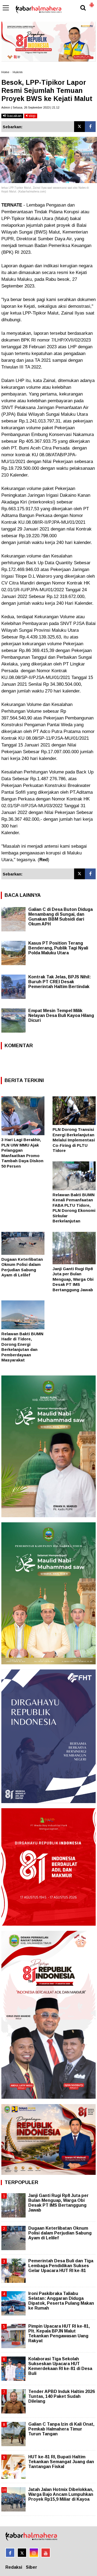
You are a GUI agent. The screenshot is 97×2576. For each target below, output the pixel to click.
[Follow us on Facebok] (10, 2553)
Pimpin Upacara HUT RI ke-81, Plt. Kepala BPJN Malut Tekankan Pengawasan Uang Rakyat (59, 2334)
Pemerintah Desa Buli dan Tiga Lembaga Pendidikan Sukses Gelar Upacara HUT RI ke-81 (61, 2266)
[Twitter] (79, 127)
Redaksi (14, 2567)
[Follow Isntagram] (34, 2553)
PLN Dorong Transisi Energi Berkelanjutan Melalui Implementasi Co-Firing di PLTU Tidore (74, 1140)
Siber (32, 2567)
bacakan (14, 116)
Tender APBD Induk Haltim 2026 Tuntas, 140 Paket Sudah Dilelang (62, 2396)
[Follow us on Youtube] (46, 2553)
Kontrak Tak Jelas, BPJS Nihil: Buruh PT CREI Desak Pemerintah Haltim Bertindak (60, 982)
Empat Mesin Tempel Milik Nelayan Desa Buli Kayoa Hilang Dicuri (61, 1015)
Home (5, 72)
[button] (92, 3)
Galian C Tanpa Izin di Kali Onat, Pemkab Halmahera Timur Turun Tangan (61, 2429)
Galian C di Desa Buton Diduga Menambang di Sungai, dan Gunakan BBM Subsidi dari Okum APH (60, 917)
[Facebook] (90, 127)
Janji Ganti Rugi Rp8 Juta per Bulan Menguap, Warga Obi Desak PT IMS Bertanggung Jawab (73, 1279)
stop (32, 116)
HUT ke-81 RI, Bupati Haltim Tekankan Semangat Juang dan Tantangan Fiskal (61, 2462)
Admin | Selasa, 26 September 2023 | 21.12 (30, 107)
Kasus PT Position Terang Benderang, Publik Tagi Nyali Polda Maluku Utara (58, 948)
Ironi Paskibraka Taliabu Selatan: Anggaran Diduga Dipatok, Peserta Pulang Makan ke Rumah (61, 2301)
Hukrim (18, 72)
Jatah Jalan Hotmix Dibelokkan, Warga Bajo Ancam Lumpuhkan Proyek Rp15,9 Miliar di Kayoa (61, 2494)
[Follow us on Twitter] (22, 2553)
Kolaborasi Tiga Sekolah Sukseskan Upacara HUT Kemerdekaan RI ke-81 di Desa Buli (60, 2366)
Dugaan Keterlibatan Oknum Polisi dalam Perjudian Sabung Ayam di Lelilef (60, 2233)
